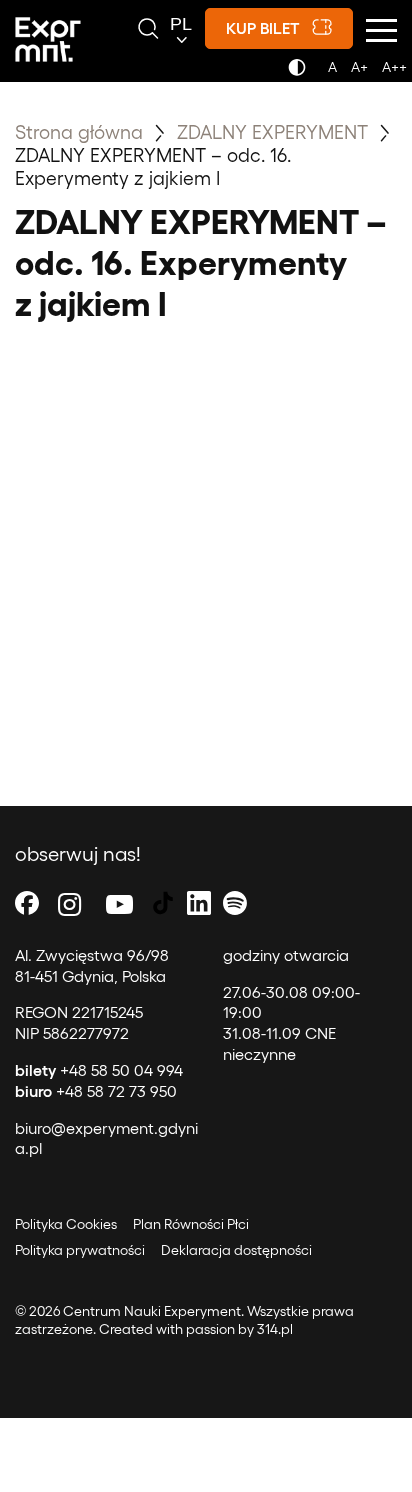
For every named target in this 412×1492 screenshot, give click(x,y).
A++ (394, 66)
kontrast (300, 73)
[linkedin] (199, 903)
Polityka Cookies (66, 1223)
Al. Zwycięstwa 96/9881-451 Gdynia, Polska (92, 965)
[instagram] (70, 903)
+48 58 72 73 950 (96, 1090)
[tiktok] (163, 903)
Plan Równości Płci (191, 1223)
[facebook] (27, 903)
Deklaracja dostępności (236, 1249)
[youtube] (120, 903)
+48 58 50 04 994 (99, 1069)
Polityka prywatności (80, 1249)
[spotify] (235, 903)
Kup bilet (263, 27)
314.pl (275, 1328)
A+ (359, 66)
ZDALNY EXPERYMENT (275, 131)
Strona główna (79, 131)
